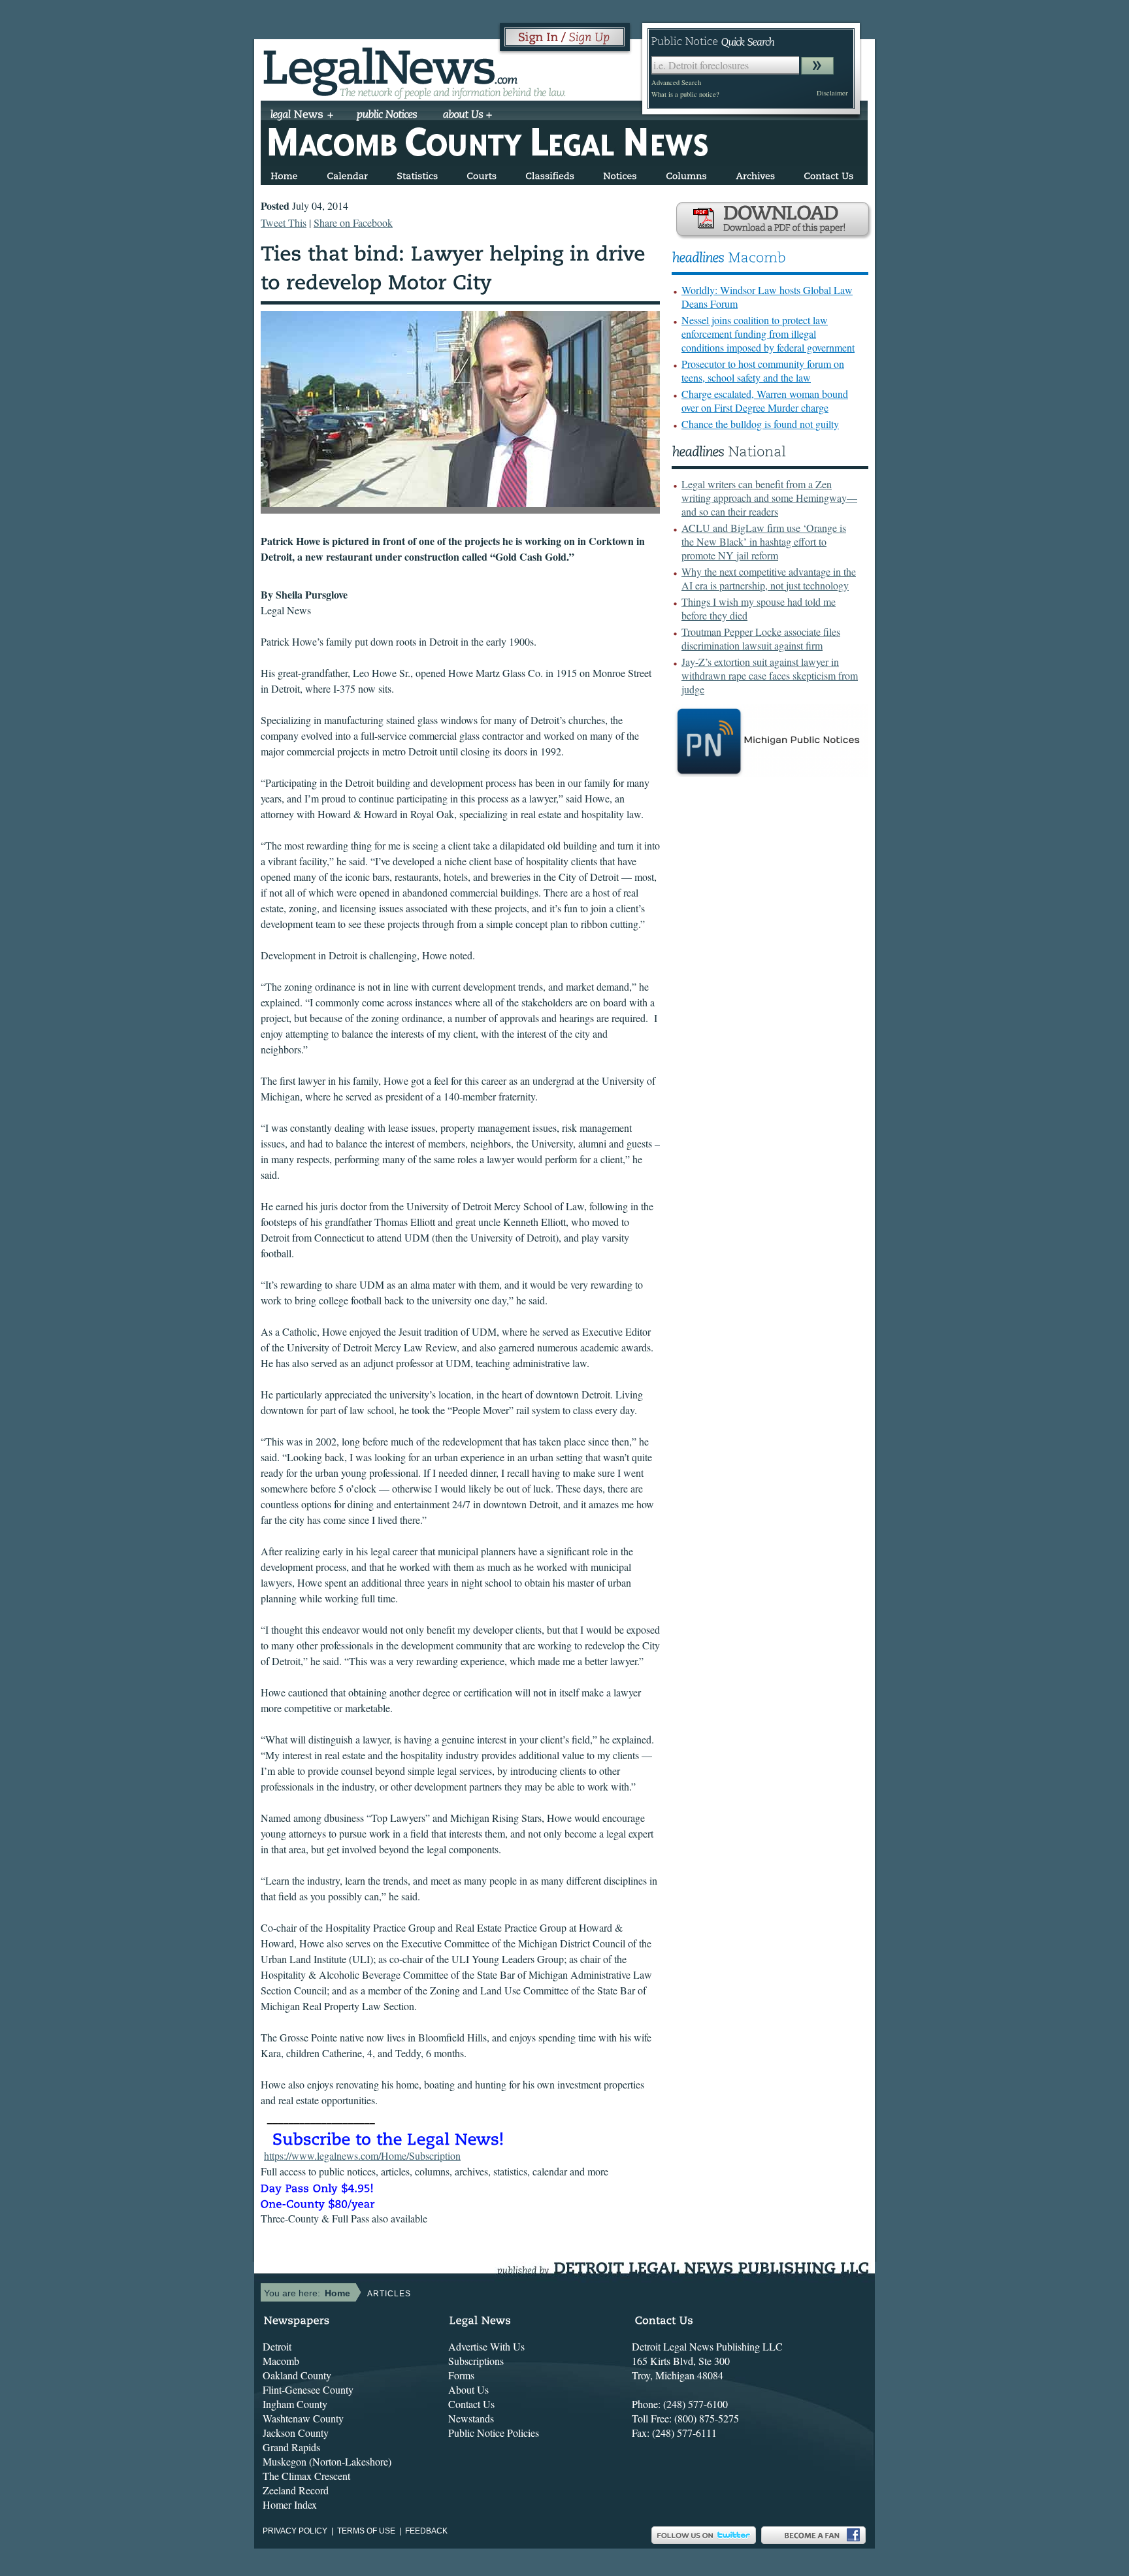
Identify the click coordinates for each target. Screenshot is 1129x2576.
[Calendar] (347, 173)
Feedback (426, 2531)
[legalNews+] (302, 116)
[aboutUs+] (467, 116)
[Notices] (620, 173)
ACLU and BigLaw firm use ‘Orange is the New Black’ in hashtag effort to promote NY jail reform (764, 541)
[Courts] (482, 173)
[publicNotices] (387, 116)
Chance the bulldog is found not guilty (760, 424)
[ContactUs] (828, 173)
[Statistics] (417, 173)
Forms (461, 2375)
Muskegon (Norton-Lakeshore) (327, 2461)
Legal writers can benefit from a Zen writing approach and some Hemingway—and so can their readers (769, 498)
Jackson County (296, 2433)
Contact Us (471, 2404)
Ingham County (295, 2404)
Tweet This (284, 223)
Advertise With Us (486, 2346)
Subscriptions (476, 2361)
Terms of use (366, 2531)
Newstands (471, 2418)
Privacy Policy (295, 2531)
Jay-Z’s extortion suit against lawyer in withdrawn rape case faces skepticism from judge (770, 675)
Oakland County (297, 2375)
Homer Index (290, 2504)
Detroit (277, 2346)
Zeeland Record (296, 2490)
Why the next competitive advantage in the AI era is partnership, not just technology (769, 578)
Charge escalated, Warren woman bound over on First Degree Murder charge (765, 401)
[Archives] (755, 173)
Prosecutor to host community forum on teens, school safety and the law (763, 371)
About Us (468, 2389)
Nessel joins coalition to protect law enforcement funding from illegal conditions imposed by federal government (768, 334)
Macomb (281, 2361)
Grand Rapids (291, 2447)
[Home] (284, 173)
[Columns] (686, 173)
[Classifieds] (550, 173)
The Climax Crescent (306, 2476)
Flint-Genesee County (308, 2389)
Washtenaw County (303, 2418)
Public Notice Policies (494, 2433)
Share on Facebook (353, 223)
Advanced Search (676, 82)
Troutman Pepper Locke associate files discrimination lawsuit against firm (761, 638)
